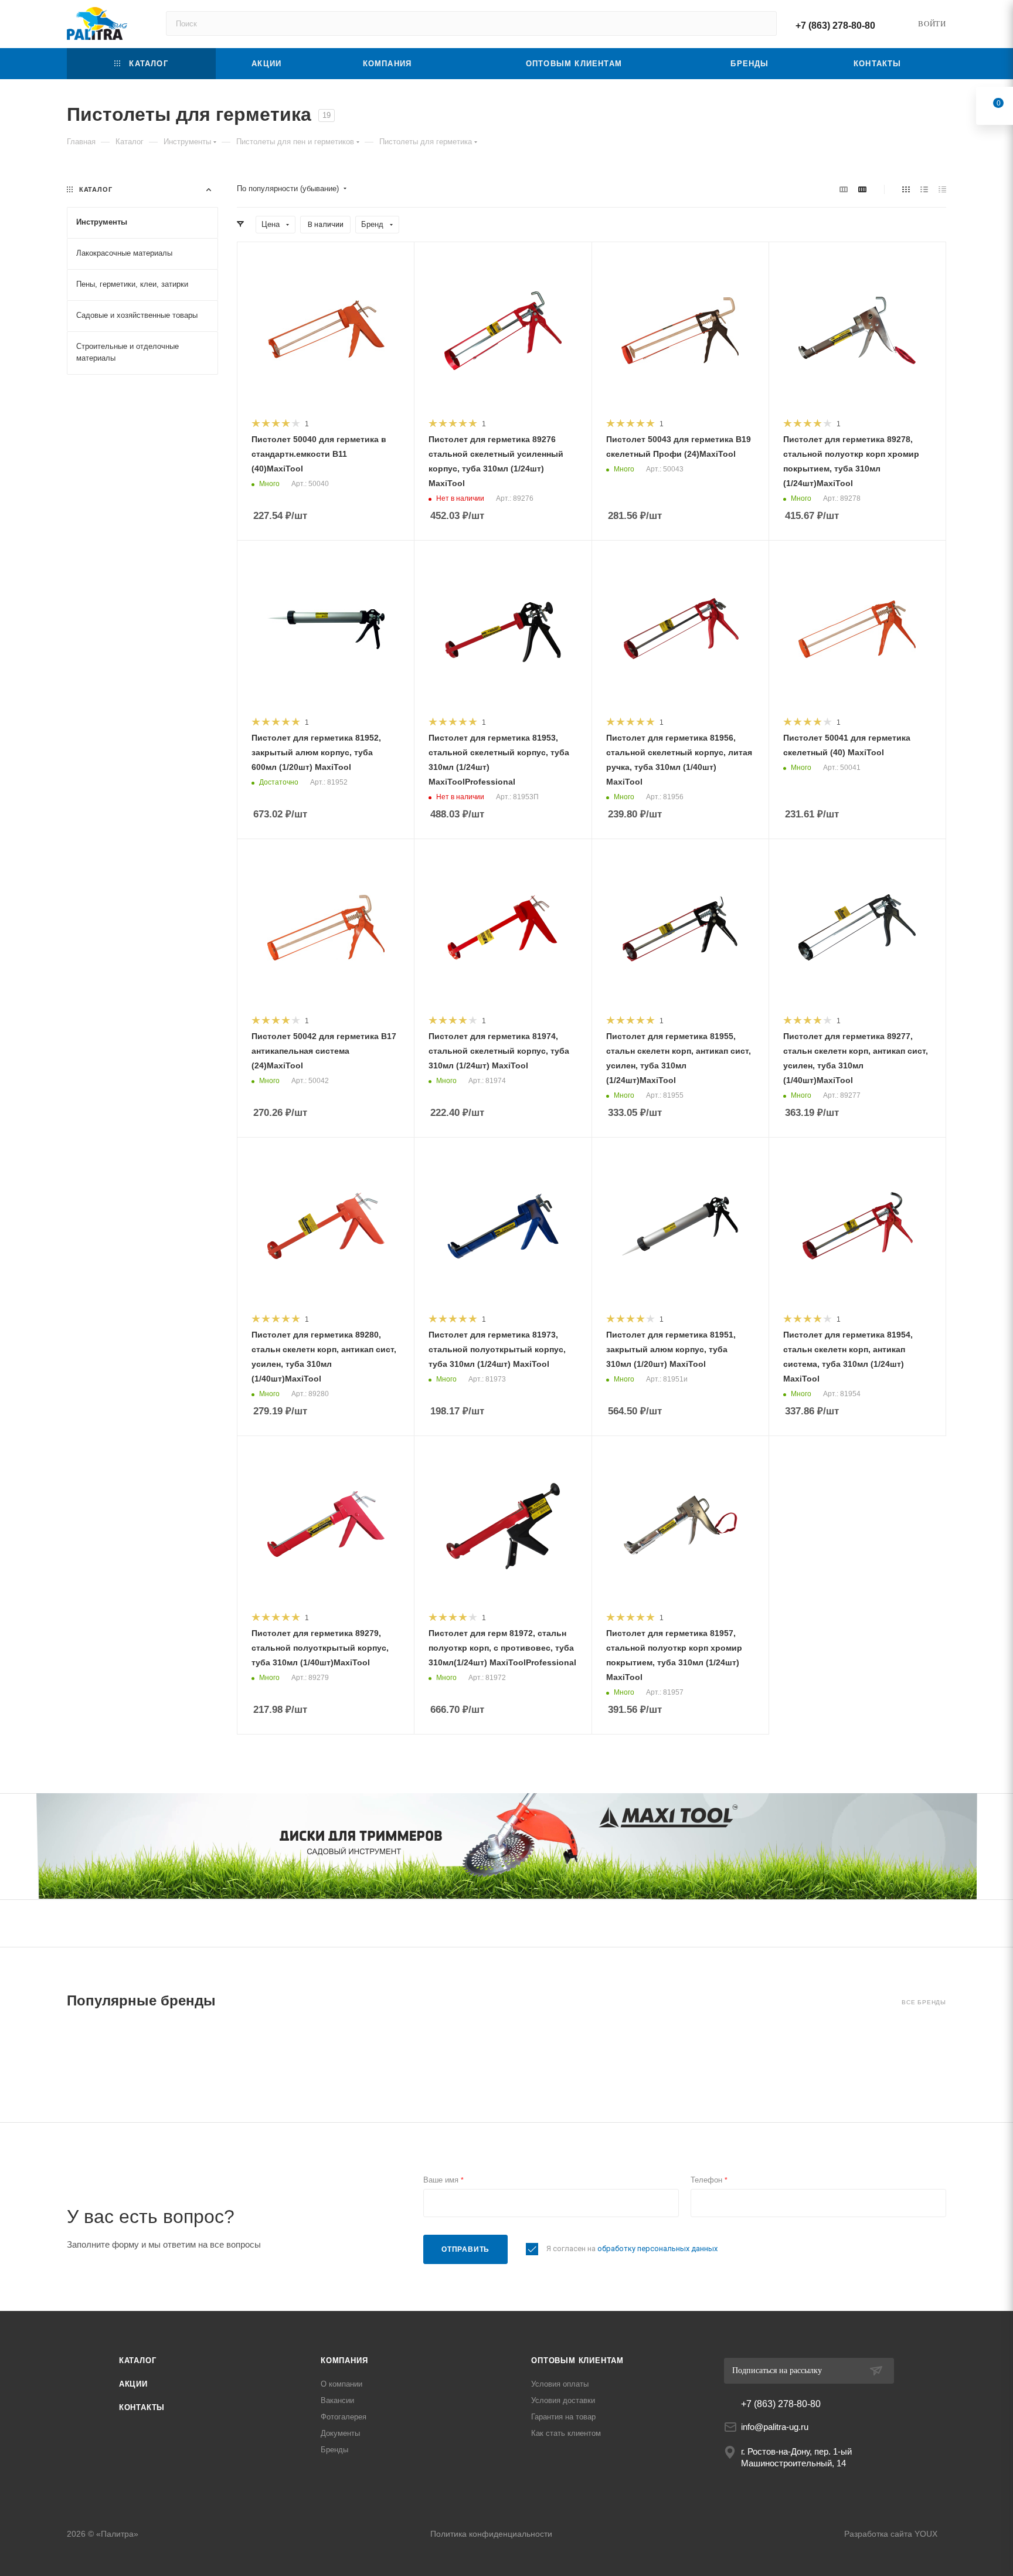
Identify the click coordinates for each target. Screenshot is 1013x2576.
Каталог (138, 2361)
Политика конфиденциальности (491, 2534)
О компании (341, 2384)
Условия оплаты (560, 2384)
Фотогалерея (344, 2417)
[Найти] (762, 23)
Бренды (334, 2450)
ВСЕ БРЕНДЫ (924, 2002)
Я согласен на (632, 2249)
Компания (344, 2361)
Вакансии (337, 2400)
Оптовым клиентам (577, 2361)
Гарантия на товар (563, 2417)
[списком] (924, 189)
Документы (340, 2433)
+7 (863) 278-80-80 (835, 26)
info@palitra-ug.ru (775, 2427)
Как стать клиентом (566, 2433)
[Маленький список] (844, 189)
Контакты (142, 2407)
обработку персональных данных (657, 2249)
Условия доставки (563, 2400)
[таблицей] (942, 189)
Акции (133, 2384)
